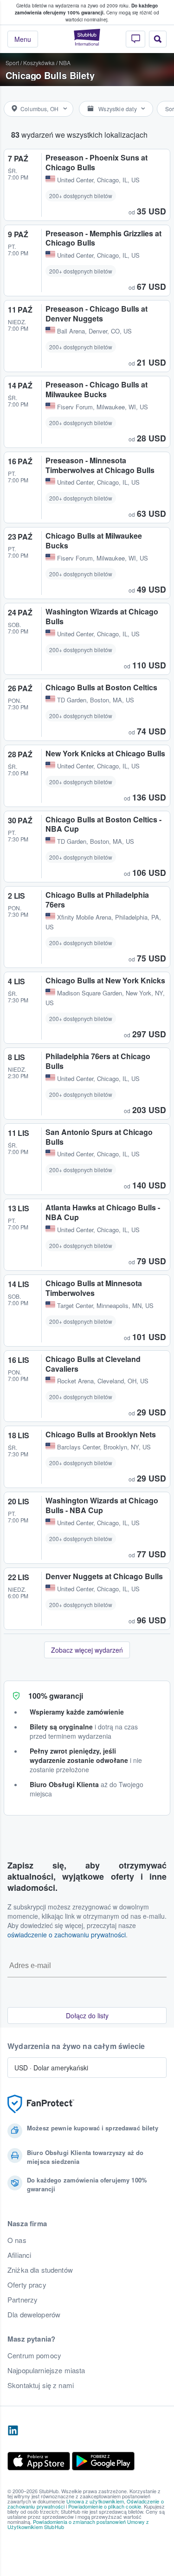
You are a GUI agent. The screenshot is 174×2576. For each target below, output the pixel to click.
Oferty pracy (27, 2285)
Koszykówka (39, 63)
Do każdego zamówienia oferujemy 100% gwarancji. (86, 9)
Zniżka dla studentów (40, 2270)
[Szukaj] (158, 39)
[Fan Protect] (41, 2104)
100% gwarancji (56, 1696)
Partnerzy (23, 2300)
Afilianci (19, 2255)
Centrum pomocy (34, 2356)
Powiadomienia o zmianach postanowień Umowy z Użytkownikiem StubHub (78, 2524)
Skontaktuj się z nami (41, 2385)
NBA (65, 63)
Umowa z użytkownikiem (95, 2501)
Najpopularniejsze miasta (46, 2370)
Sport (12, 63)
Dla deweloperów (34, 2315)
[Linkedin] (13, 2431)
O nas (17, 2240)
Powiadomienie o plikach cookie (105, 2506)
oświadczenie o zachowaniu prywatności (67, 1935)
